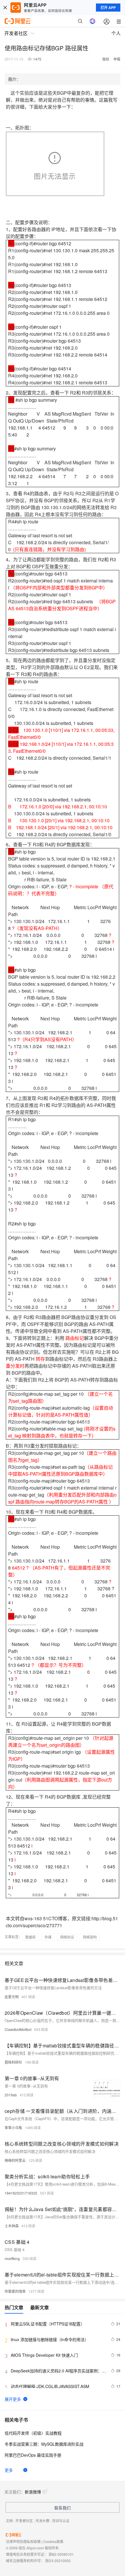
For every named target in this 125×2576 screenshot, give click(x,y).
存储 (48, 1937)
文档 (9, 2521)
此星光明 (12, 1997)
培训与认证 (61, 2521)
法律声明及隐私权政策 (23, 2541)
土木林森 (12, 2226)
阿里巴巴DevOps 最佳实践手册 (33, 2455)
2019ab (11, 2095)
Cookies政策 (53, 2541)
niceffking (12, 2258)
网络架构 (90, 1937)
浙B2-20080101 (61, 2554)
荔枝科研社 (13, 2062)
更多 (9, 2470)
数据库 (31, 1937)
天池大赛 (42, 2521)
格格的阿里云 (15, 2160)
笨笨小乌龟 (13, 2128)
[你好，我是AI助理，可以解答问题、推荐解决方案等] (92, 21)
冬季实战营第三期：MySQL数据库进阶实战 (44, 2444)
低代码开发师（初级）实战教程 (33, 2433)
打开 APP (108, 8)
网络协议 (67, 1937)
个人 (116, 33)
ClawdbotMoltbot (18, 2029)
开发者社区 (24, 2521)
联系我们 (63, 2508)
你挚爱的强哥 (15, 2291)
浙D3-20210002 (58, 2561)
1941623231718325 (21, 2193)
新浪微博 (33, 2492)
